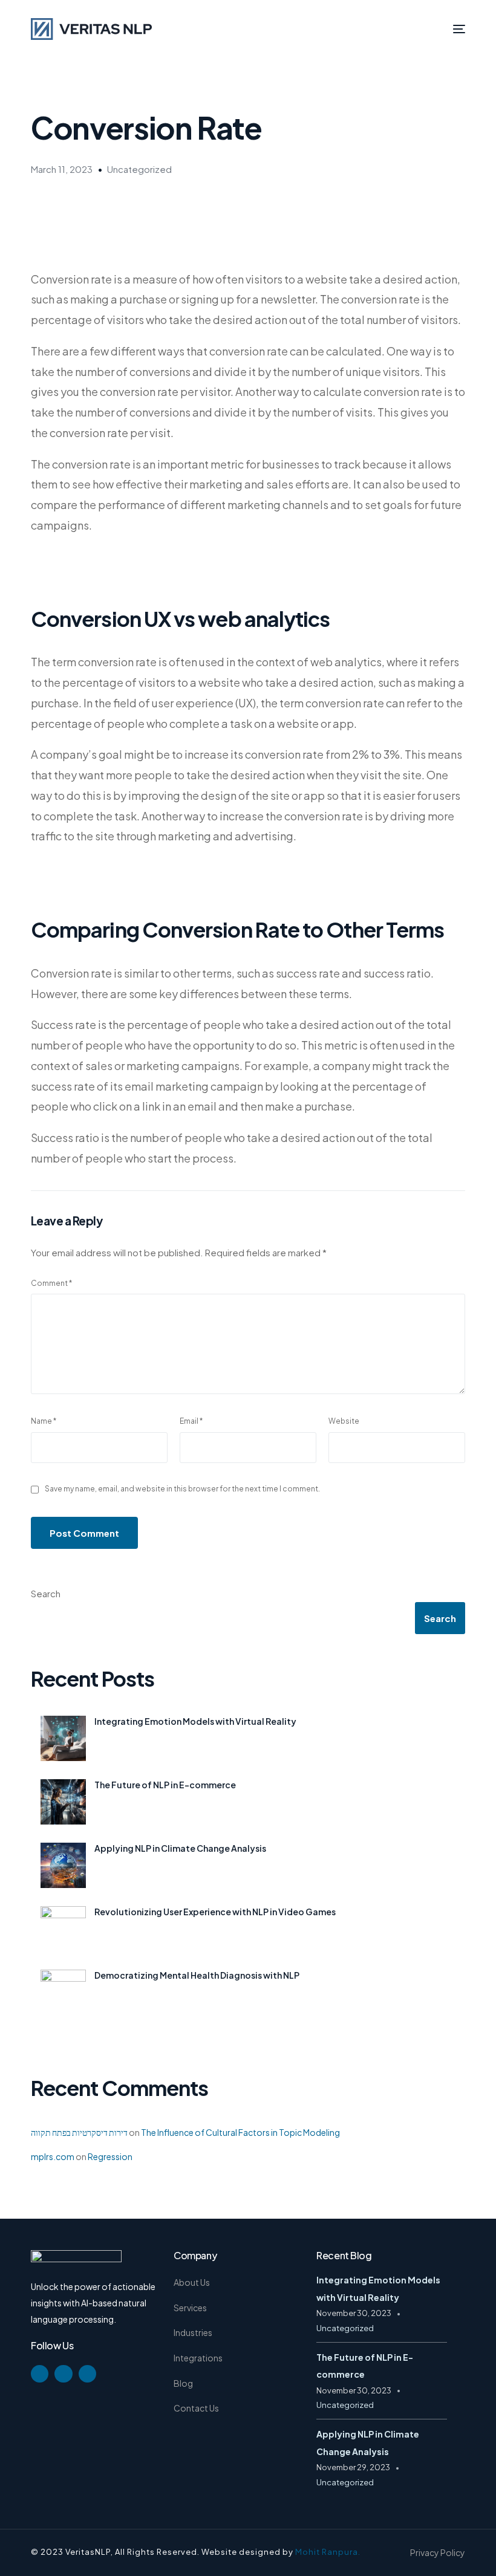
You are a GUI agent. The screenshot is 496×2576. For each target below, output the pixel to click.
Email (191, 1421)
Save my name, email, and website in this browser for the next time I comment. (182, 1489)
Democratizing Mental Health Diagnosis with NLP (197, 1975)
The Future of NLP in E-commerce (165, 1785)
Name (44, 1421)
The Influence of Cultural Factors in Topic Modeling (240, 2132)
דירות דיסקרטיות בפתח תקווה (79, 2132)
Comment (51, 1283)
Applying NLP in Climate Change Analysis (180, 1848)
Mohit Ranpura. (328, 2552)
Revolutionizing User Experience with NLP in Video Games (215, 1912)
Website (344, 1421)
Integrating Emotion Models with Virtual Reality (195, 1721)
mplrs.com (53, 2156)
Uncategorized (139, 169)
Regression (110, 2156)
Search (46, 1593)
